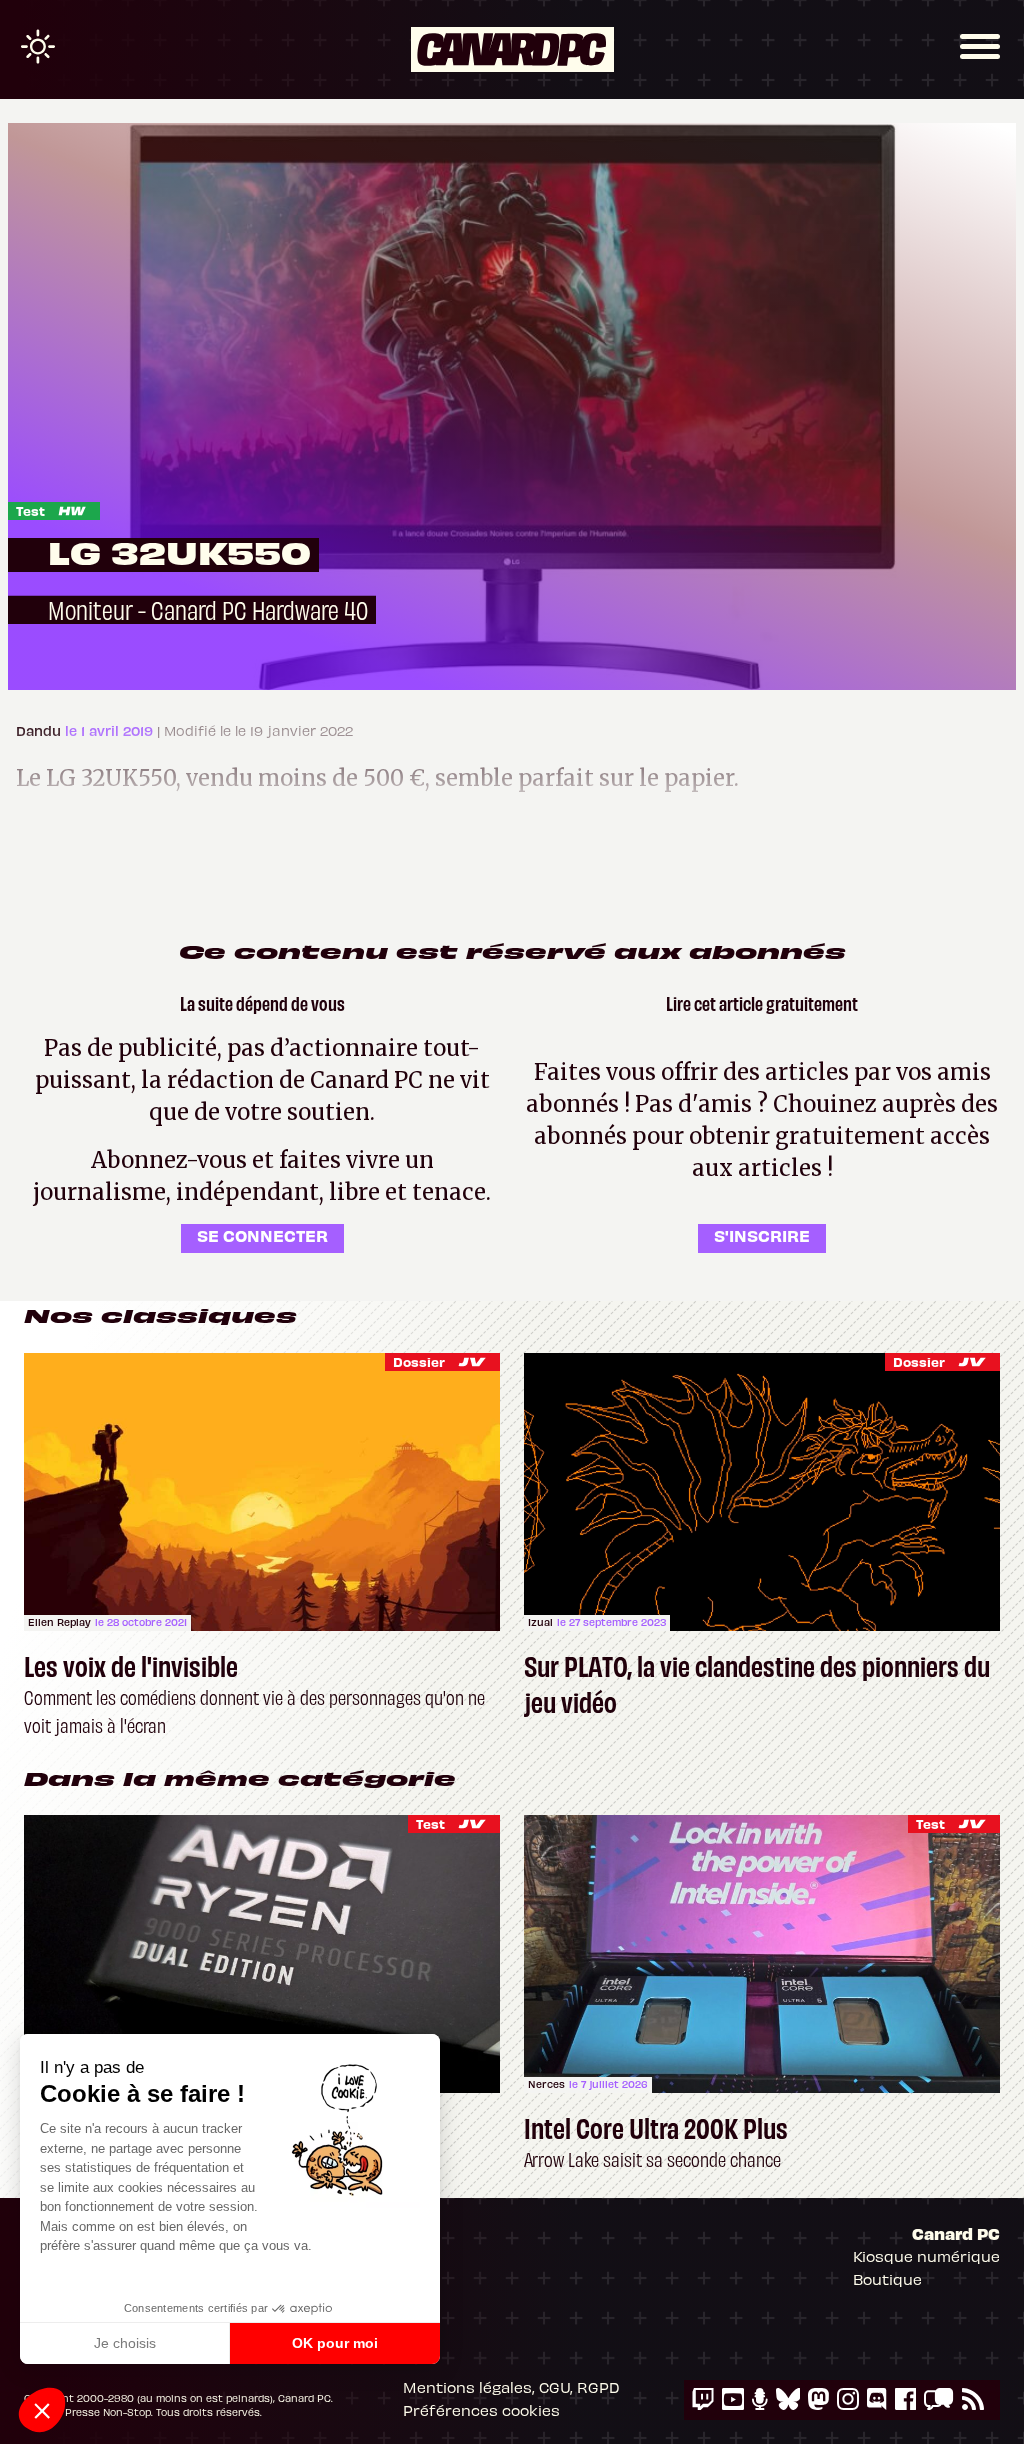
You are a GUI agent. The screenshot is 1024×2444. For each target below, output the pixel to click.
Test (30, 510)
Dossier (419, 1361)
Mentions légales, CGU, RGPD (511, 2387)
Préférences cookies (481, 2410)
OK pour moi (335, 2343)
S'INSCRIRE (762, 1235)
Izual (540, 1622)
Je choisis (125, 2343)
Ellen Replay (59, 1622)
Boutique (887, 2279)
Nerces (546, 2084)
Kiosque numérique (926, 2256)
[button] (42, 2410)
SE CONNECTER (262, 1235)
